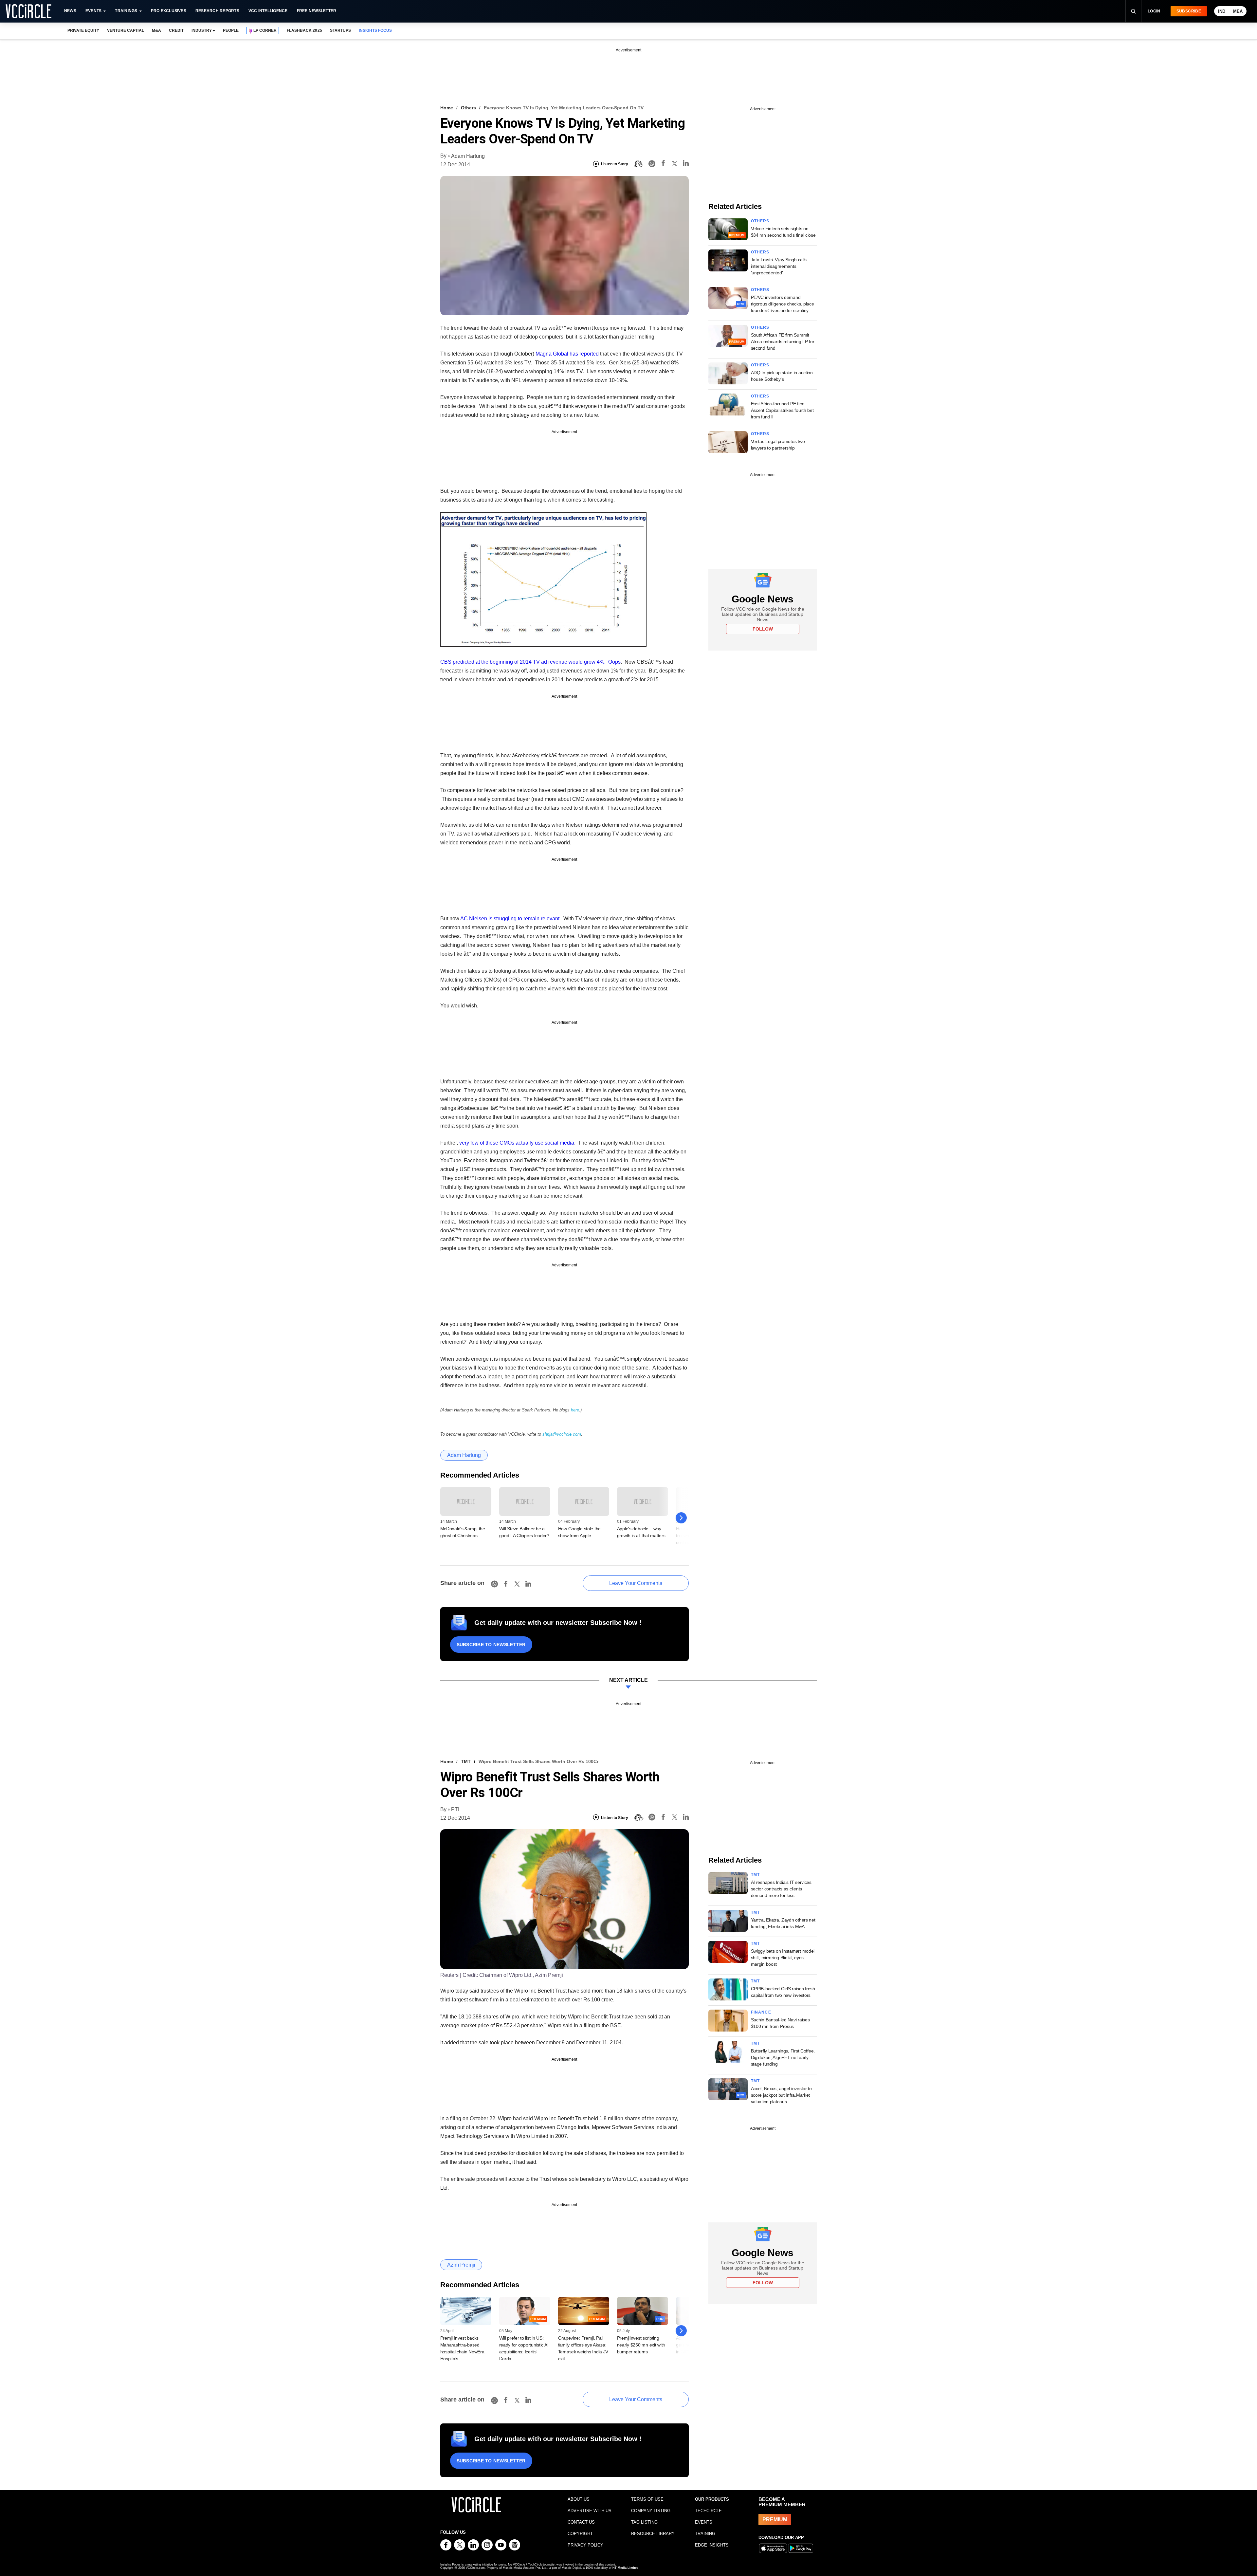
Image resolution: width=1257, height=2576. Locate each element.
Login (1154, 11)
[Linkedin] (686, 164)
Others (468, 108)
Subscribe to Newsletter (491, 1645)
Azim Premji (461, 2265)
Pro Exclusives (169, 11)
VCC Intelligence (268, 11)
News (70, 11)
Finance (761, 2012)
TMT (466, 1761)
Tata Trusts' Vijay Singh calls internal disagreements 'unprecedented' (779, 266)
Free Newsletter (317, 11)
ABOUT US (579, 2499)
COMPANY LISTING (651, 2511)
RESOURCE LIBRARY (653, 2534)
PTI (455, 1809)
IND (1222, 11)
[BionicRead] (638, 164)
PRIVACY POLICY (585, 2545)
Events (93, 11)
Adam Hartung (468, 156)
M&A (156, 30)
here (575, 1410)
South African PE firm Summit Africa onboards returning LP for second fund (783, 341)
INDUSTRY (202, 30)
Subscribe (1189, 11)
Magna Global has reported (567, 354)
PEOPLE (231, 30)
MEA (1238, 11)
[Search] (1133, 11)
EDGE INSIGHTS (712, 2545)
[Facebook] (663, 164)
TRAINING (705, 2534)
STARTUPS (340, 30)
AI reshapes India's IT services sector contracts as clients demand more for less (781, 1889)
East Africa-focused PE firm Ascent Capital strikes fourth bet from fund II (782, 410)
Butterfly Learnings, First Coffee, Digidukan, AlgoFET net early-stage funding (783, 2057)
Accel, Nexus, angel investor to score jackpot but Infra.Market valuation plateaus (781, 2095)
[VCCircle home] (28, 11)
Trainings (126, 11)
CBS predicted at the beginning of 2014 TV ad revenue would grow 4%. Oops (530, 662)
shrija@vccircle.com (562, 1434)
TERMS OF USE (647, 2499)
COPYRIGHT (580, 2534)
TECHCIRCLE (708, 2511)
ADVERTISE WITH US (590, 2511)
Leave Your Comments (636, 1583)
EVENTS (704, 2522)
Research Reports (217, 11)
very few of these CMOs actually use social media (517, 1143)
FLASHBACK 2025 (304, 30)
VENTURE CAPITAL (125, 30)
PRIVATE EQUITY (83, 30)
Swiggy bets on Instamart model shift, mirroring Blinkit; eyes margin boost (783, 1958)
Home (447, 108)
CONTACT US (581, 2522)
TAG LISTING (644, 2522)
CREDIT (176, 30)
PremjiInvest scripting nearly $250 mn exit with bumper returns (641, 2345)
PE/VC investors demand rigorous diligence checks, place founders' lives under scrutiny (783, 304)
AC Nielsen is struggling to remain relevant (510, 919)
